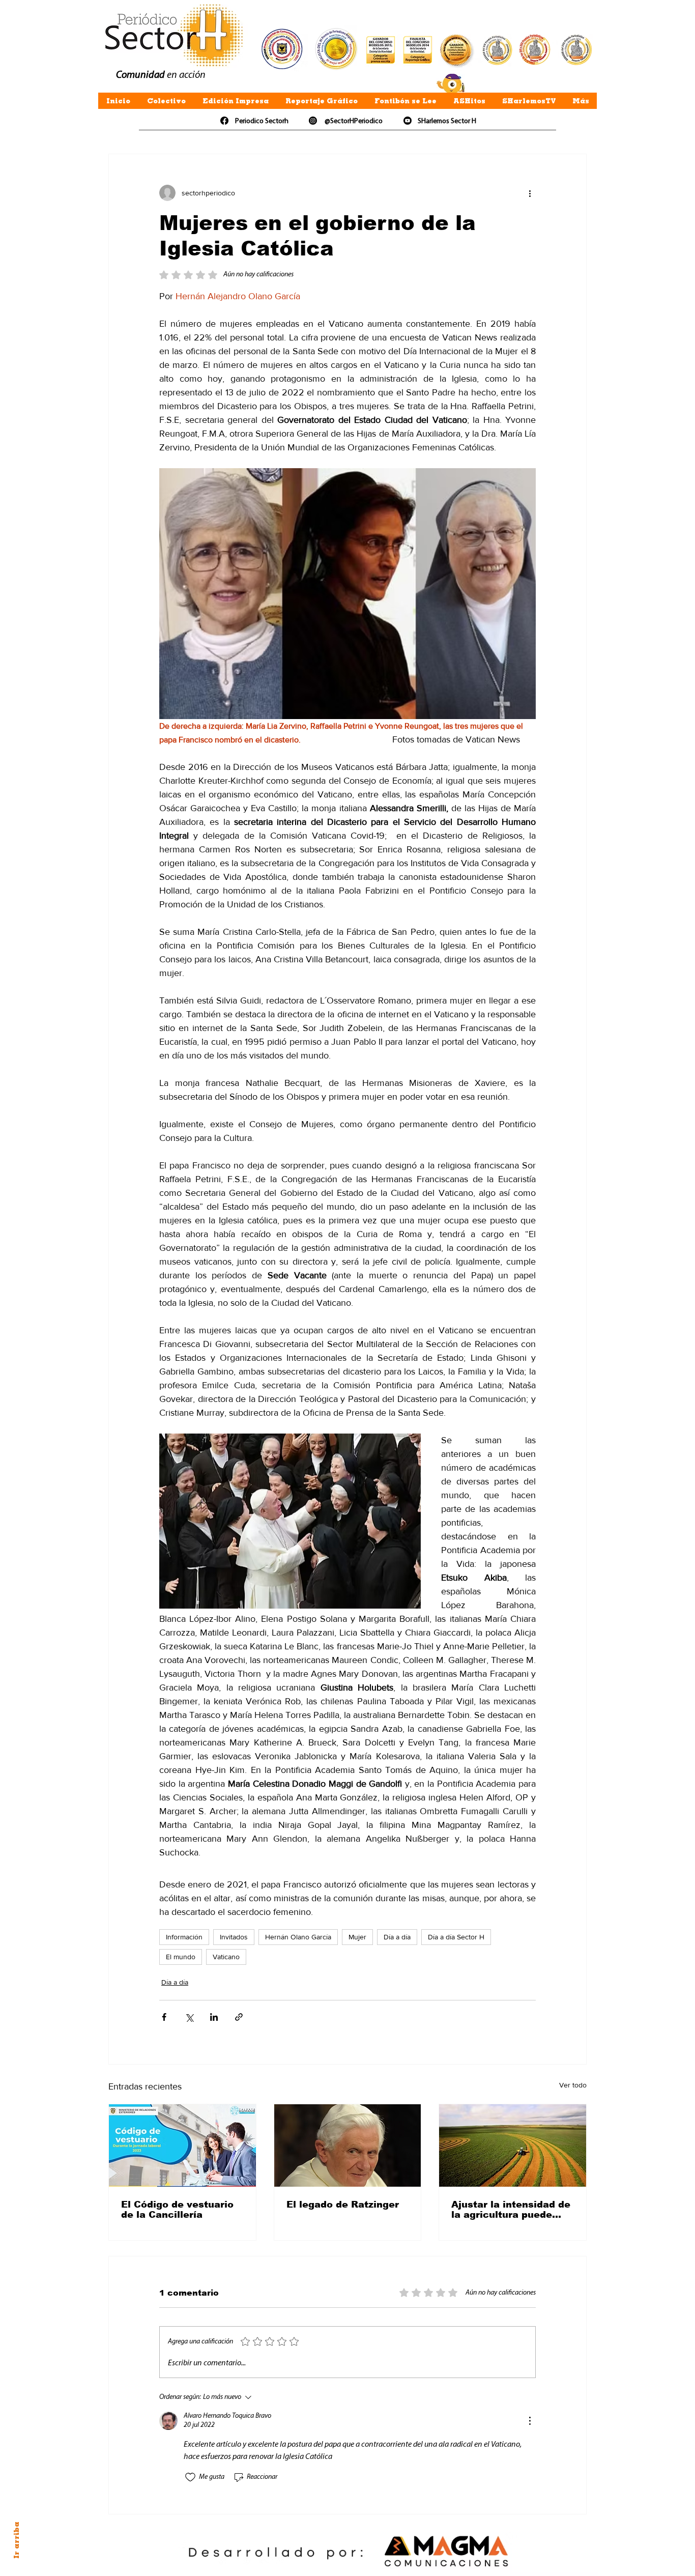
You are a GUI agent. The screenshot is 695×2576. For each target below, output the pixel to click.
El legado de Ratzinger (343, 2205)
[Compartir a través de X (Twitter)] (189, 2017)
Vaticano (226, 1957)
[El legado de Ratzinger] (348, 2145)
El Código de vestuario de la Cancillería (177, 2210)
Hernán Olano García (298, 1937)
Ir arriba (16, 2540)
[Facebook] (224, 121)
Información (184, 1937)
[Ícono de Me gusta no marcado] (190, 2477)
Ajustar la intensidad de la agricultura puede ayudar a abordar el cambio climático (511, 2210)
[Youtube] (408, 121)
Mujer (357, 1937)
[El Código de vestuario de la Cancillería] (182, 2145)
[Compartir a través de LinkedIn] (214, 2017)
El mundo (181, 1957)
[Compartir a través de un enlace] (239, 2017)
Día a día (397, 1937)
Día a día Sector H (456, 1937)
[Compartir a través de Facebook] (164, 2017)
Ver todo (573, 2085)
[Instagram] (313, 121)
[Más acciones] (530, 193)
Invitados (234, 1937)
